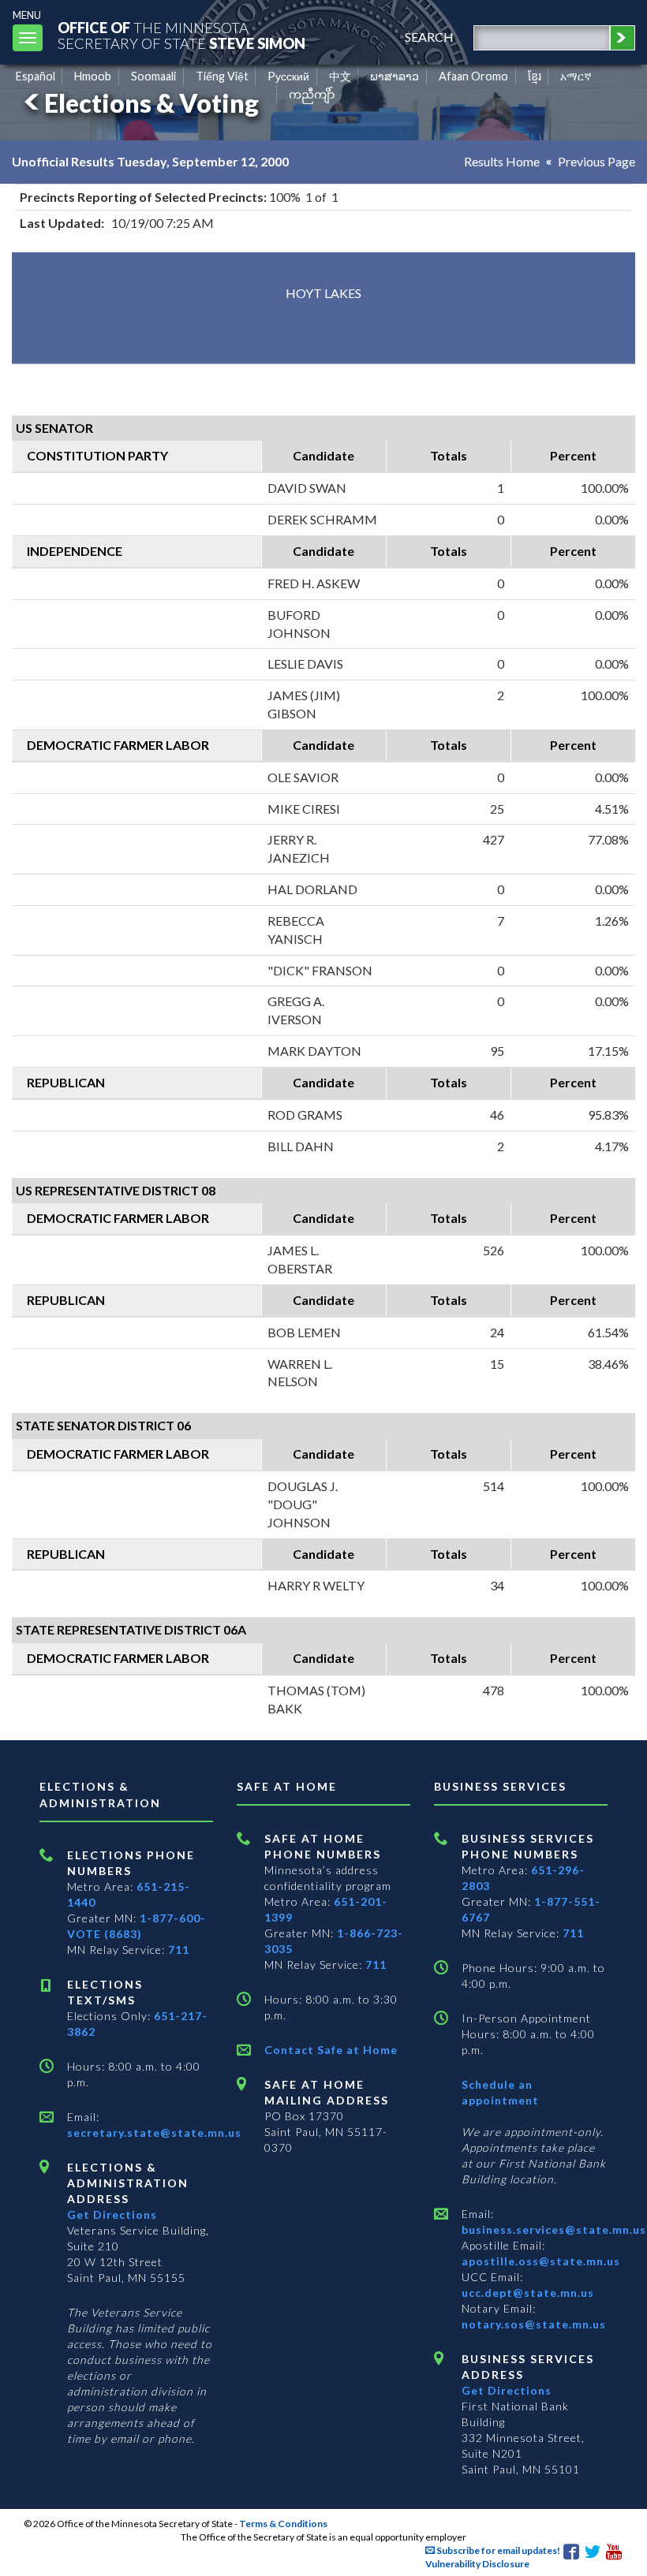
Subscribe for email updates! (497, 2550)
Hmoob (93, 76)
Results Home (502, 161)
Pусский (288, 76)
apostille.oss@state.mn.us (541, 2261)
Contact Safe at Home (331, 2050)
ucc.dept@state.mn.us (528, 2293)
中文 (340, 76)
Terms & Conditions (283, 2524)
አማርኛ (576, 76)
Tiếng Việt (222, 76)
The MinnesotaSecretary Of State (181, 35)
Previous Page (597, 161)
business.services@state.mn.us (554, 2229)
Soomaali (153, 76)
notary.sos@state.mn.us (534, 2324)
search (429, 37)
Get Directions (112, 2214)
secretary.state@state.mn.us (154, 2132)
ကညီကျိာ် (312, 94)
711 (179, 1950)
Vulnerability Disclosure (477, 2564)
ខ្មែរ (535, 76)
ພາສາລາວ (395, 76)
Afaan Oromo (473, 76)
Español (36, 76)
